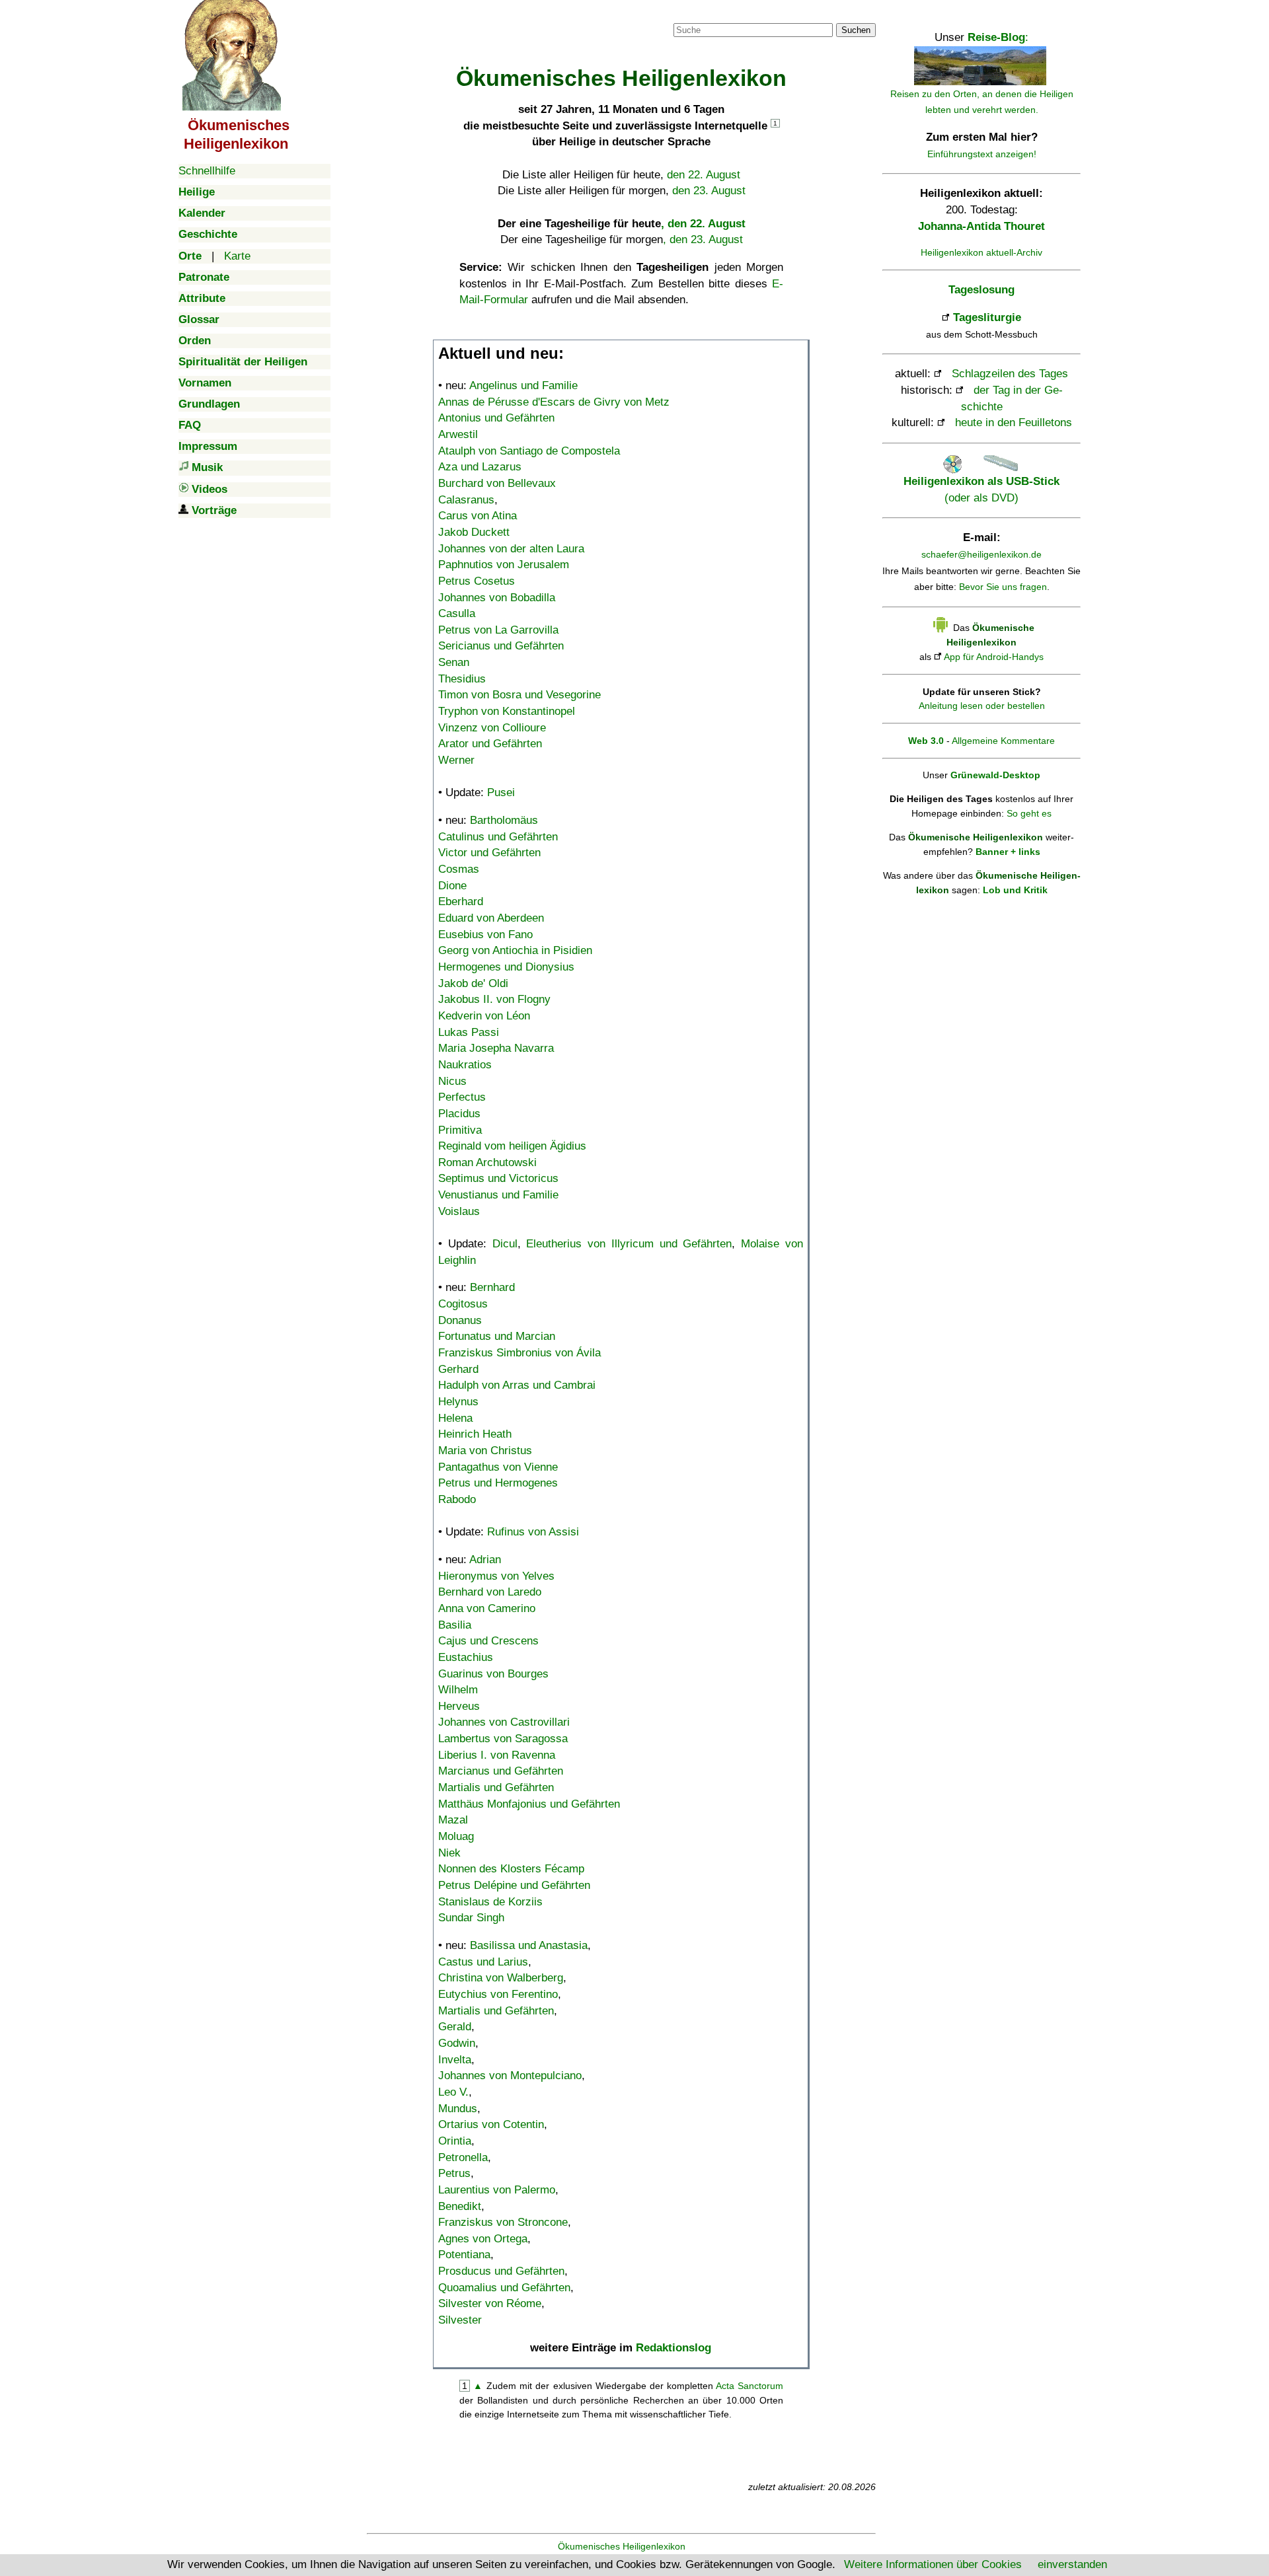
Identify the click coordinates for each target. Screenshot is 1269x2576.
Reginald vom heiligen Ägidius (512, 1146)
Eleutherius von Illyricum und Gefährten (629, 1244)
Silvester (460, 2320)
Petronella (463, 2157)
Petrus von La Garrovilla (498, 630)
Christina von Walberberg (501, 1978)
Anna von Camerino (487, 1608)
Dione (452, 886)
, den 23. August (703, 239)
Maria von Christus (485, 1451)
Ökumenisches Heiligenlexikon (622, 2546)
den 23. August (709, 191)
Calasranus (466, 500)
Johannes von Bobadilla (497, 598)
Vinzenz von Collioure (492, 728)
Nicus (452, 1081)
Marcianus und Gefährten (501, 1771)
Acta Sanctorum (750, 2386)
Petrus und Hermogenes (498, 1483)
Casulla (457, 613)
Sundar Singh (471, 1918)
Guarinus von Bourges (493, 1674)
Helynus (458, 1402)
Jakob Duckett (474, 532)
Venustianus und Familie (498, 1195)
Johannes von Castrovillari (504, 1722)
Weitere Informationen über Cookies (933, 2564)
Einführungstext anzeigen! (982, 154)
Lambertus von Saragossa (503, 1739)
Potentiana (464, 2255)
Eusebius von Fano (485, 935)
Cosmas (459, 869)
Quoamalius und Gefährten (504, 2288)
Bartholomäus (504, 820)
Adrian (485, 1560)
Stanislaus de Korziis (490, 1902)
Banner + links (1008, 852)
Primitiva (460, 1130)
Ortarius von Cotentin (491, 2124)
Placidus (459, 1114)
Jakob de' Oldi (473, 983)
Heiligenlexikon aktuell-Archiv (981, 252)
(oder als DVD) (981, 489)
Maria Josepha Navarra (496, 1048)
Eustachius (466, 1657)
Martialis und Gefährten (496, 1787)
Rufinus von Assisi (533, 1532)
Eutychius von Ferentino (498, 1994)
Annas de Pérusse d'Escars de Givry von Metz (554, 402)
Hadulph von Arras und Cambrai (517, 1385)
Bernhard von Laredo (490, 1592)
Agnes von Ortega (483, 2239)
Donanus (460, 1320)
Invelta (455, 2060)
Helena (455, 1418)
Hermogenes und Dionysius (506, 967)
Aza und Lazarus (480, 467)
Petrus (454, 2173)
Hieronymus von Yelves (496, 1576)
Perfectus (462, 1097)
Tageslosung (981, 290)
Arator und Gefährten (490, 744)
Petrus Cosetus (477, 581)
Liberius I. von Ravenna (497, 1755)
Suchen (856, 30)
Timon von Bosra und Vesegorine (519, 695)
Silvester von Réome (490, 2303)
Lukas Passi (469, 1032)
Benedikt (460, 2206)
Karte (237, 256)
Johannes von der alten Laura (511, 549)
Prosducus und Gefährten (501, 2271)
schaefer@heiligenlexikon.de (981, 554)
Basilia (455, 1625)
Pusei (501, 792)
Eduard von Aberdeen (491, 918)
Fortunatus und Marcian (497, 1336)
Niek (449, 1853)
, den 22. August (703, 224)
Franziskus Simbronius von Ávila (519, 1353)
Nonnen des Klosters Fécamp (511, 1869)
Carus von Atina (478, 516)
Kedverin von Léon (484, 1016)
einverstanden (1072, 2564)
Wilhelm (458, 1690)
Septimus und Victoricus (498, 1178)
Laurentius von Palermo (497, 2190)
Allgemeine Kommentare (1003, 741)
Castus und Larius (483, 1962)
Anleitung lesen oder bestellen (982, 706)
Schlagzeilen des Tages (1010, 374)
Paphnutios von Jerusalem (504, 565)
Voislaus (459, 1211)
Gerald (455, 2027)
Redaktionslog (673, 2348)
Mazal (453, 1820)
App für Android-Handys (994, 657)
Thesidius (462, 679)
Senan (454, 662)
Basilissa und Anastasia (529, 1945)
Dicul (505, 1244)
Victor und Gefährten (489, 853)
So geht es (1029, 813)
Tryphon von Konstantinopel (507, 711)
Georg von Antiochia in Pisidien (515, 950)
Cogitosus (463, 1304)
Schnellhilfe (207, 171)
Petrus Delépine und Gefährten (514, 1885)
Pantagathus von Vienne (498, 1467)
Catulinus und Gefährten (498, 837)
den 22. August (704, 175)
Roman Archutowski (487, 1162)
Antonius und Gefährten (496, 418)
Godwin (457, 2043)
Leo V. (453, 2092)
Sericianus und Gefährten (501, 646)
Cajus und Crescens (488, 1641)
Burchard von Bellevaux (497, 483)
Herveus (459, 1706)
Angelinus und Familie (523, 386)
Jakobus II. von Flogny (494, 999)
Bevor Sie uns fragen (1003, 587)
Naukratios (465, 1065)
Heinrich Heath (475, 1434)
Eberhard (461, 902)
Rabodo (457, 1499)
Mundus (458, 2109)
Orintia (455, 2141)
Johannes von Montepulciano (510, 2076)
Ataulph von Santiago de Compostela (529, 451)
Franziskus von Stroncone (503, 2222)
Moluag (456, 1836)
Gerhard (458, 1369)
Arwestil (458, 434)
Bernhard (492, 1287)
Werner (456, 760)
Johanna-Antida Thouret (981, 226)
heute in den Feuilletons (1014, 423)
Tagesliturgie (987, 317)
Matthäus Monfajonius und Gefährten (529, 1804)
